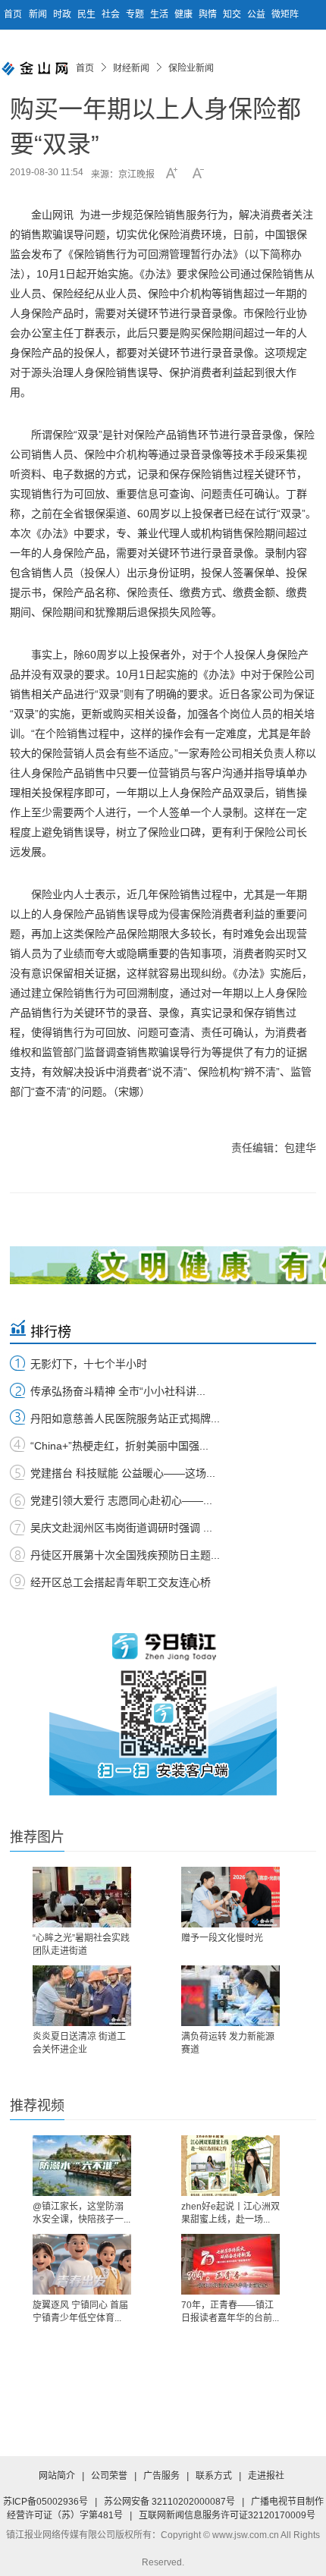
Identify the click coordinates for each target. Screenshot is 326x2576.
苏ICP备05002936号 (45, 2502)
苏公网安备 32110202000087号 (169, 2502)
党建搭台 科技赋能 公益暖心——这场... (123, 1473)
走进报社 (266, 2476)
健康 (185, 14)
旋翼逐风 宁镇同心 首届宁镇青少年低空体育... (80, 2312)
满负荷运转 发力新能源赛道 (228, 2043)
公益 (257, 14)
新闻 (39, 14)
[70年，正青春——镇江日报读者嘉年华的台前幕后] (230, 2264)
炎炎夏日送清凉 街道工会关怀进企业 (79, 2043)
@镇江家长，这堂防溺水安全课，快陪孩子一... (81, 2213)
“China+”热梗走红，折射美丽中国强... (119, 1446)
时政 (63, 14)
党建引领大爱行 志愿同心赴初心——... (121, 1500)
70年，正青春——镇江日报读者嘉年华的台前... (230, 2312)
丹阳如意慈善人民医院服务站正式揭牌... (125, 1418)
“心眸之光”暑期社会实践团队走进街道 (81, 1945)
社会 (112, 14)
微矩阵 (285, 14)
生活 (160, 14)
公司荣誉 (109, 2476)
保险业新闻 (191, 68)
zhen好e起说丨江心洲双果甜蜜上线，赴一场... (230, 2213)
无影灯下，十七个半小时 (89, 1364)
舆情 (209, 14)
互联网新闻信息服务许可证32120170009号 (227, 2515)
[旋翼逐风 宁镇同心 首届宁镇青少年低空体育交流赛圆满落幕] (82, 2264)
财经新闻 (131, 68)
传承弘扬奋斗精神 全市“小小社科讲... (118, 1391)
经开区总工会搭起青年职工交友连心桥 (121, 1582)
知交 (233, 14)
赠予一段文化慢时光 (222, 1938)
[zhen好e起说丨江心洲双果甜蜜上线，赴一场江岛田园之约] (230, 2166)
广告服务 (161, 2476)
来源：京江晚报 (123, 174)
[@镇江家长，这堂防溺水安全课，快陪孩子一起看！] (82, 2166)
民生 (88, 14)
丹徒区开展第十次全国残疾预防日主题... (125, 1555)
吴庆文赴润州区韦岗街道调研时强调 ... (121, 1528)
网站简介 (57, 2476)
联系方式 (214, 2476)
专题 (136, 14)
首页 (13, 14)
